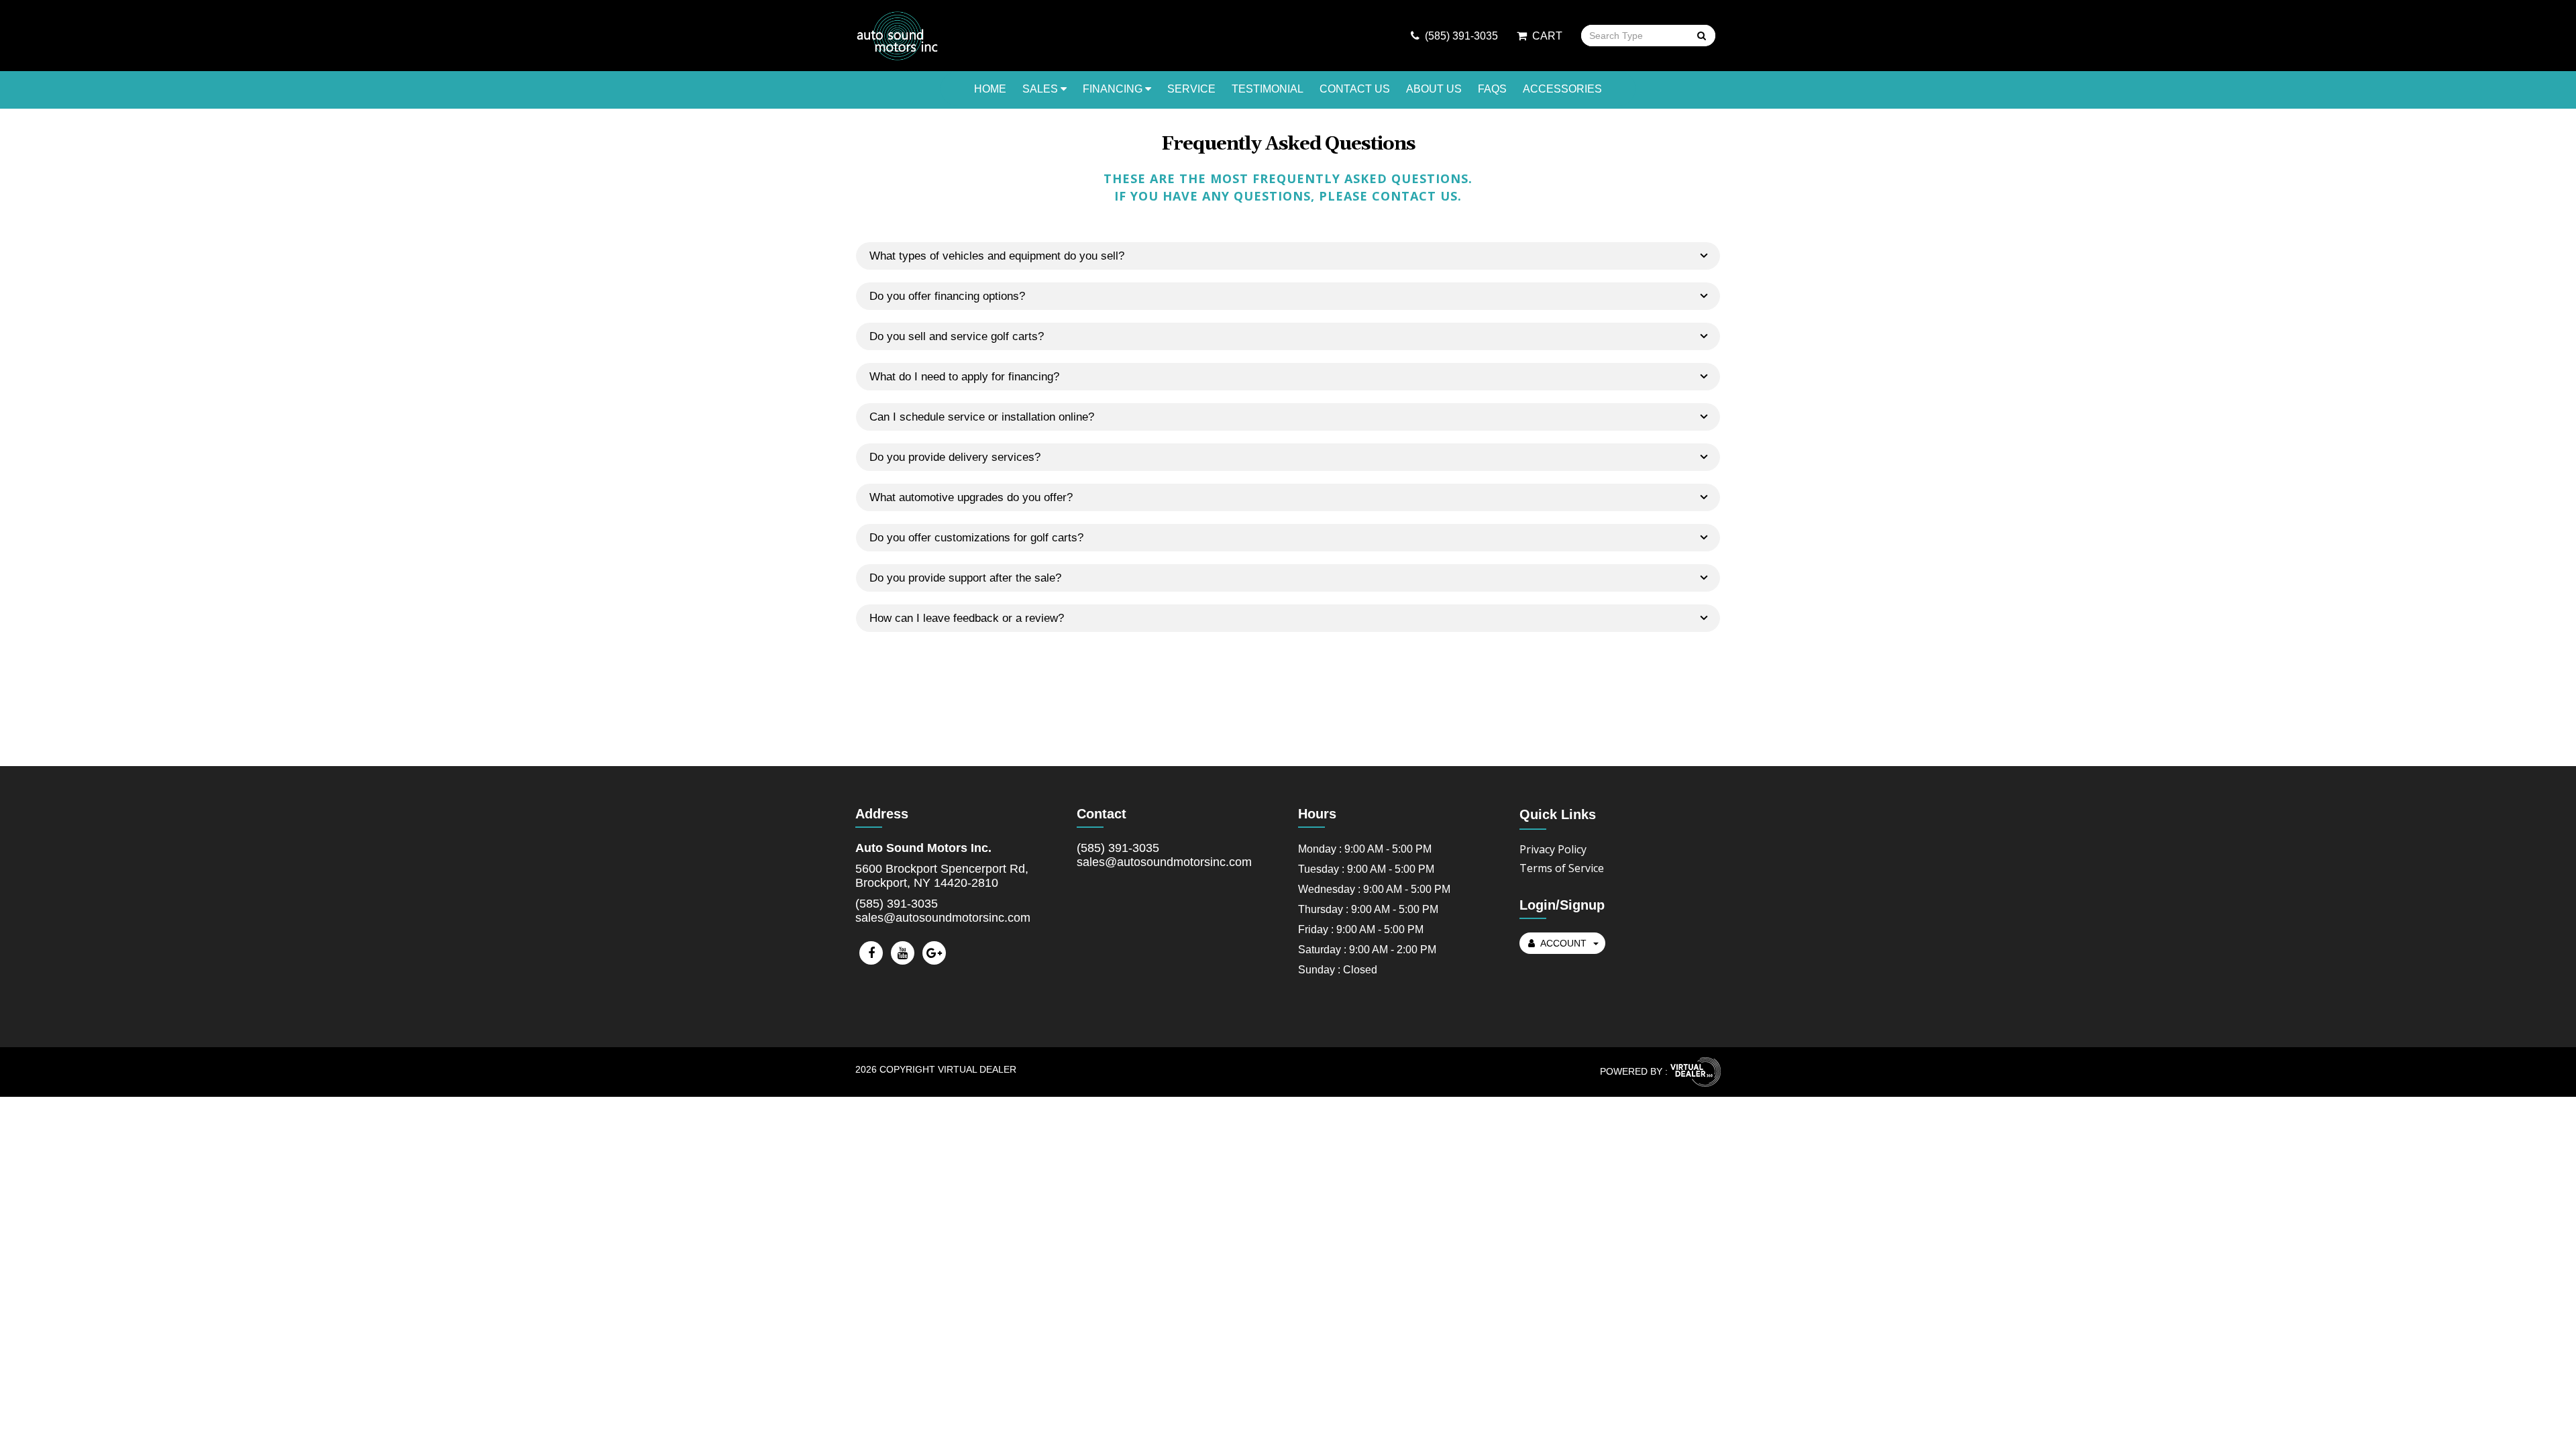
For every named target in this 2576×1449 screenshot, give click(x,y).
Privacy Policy (1553, 849)
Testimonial (1268, 89)
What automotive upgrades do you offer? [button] (971, 497)
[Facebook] (871, 953)
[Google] (934, 953)
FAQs (1492, 89)
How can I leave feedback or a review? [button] (967, 618)
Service (1191, 89)
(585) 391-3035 (897, 904)
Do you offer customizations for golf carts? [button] (976, 538)
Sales (1041, 89)
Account (1563, 943)
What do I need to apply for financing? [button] (964, 377)
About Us (1434, 89)
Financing (1114, 89)
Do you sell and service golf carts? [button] (957, 336)
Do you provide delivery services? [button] (955, 457)
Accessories (1562, 89)
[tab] (1288, 256)
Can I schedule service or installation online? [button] (982, 417)
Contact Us (1355, 89)
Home (990, 89)
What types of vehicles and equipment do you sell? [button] (997, 256)
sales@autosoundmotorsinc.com (943, 918)
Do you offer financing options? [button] (947, 296)
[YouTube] (903, 953)
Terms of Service (1562, 868)
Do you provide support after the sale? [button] (965, 578)
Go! (1701, 37)
